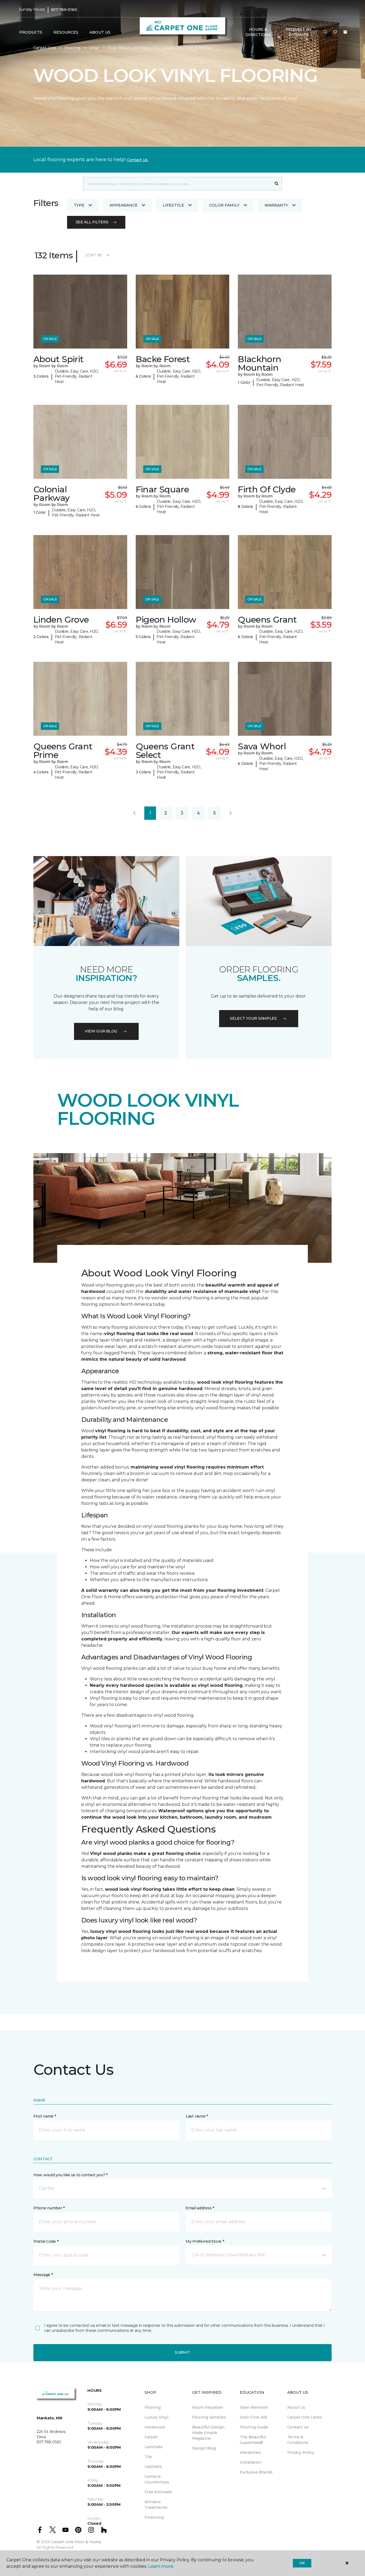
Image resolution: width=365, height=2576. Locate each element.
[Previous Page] (134, 813)
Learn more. (161, 2566)
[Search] (277, 184)
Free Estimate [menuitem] (158, 2492)
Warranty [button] (276, 205)
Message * (43, 2275)
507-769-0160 (64, 10)
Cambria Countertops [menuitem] (157, 2479)
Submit (183, 2352)
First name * (45, 2116)
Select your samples (253, 1018)
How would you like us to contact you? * (71, 2175)
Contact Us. (138, 160)
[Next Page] (231, 813)
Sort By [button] (94, 255)
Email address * (200, 2208)
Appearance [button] (124, 205)
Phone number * (49, 2208)
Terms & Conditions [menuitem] (298, 2440)
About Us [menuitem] (296, 2407)
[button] (325, 32)
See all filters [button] (92, 222)
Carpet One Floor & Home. (76, 2542)
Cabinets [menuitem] (153, 2467)
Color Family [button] (224, 205)
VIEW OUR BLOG (101, 1031)
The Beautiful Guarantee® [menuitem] (253, 2440)
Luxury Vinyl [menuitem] (156, 2417)
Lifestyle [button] (173, 205)
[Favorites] (335, 32)
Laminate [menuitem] (154, 2447)
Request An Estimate (299, 32)
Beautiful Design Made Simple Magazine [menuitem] (208, 2433)
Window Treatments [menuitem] (156, 2505)
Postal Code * (46, 2241)
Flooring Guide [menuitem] (254, 2427)
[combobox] (177, 184)
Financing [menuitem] (154, 2517)
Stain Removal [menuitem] (254, 2407)
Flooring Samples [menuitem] (209, 2417)
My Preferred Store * (205, 2241)
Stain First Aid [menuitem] (253, 2417)
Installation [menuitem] (251, 2462)
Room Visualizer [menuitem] (208, 2407)
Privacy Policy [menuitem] (301, 2452)
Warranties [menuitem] (250, 2452)
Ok (302, 2563)
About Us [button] (100, 32)
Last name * (197, 2116)
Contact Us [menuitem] (298, 2427)
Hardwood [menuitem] (155, 2427)
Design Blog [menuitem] (204, 2448)
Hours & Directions (258, 32)
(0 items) (345, 32)
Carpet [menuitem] (151, 2437)
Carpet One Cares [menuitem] (304, 2417)
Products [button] (31, 32)
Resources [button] (66, 32)
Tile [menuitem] (148, 2457)
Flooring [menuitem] (153, 2407)
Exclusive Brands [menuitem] (256, 2472)
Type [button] (79, 205)
